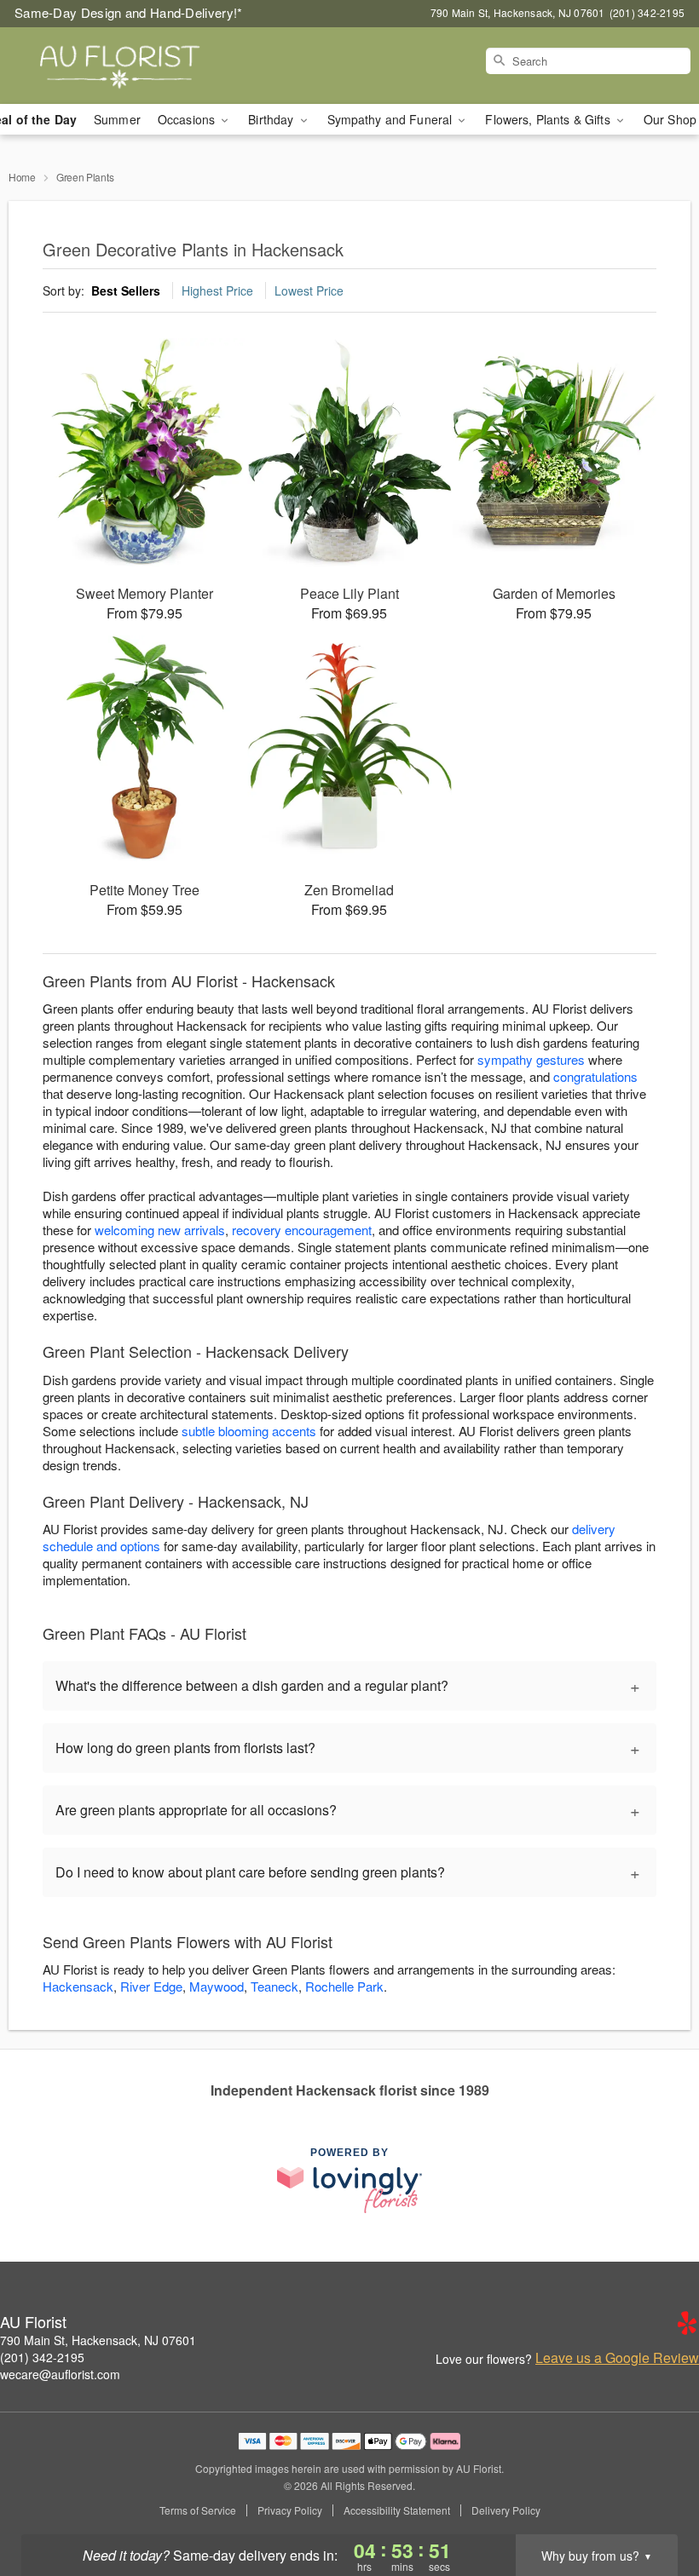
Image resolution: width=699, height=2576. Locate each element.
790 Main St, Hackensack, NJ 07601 (98, 2340)
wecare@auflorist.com (60, 2374)
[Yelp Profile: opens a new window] (687, 2323)
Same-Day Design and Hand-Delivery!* (129, 12)
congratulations (595, 1076)
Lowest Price (309, 290)
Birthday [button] (272, 119)
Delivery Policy (506, 2510)
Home (22, 177)
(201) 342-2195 (42, 2357)
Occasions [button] (188, 119)
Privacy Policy (290, 2510)
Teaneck (274, 1986)
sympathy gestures (531, 1059)
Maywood (217, 1986)
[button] (654, 2504)
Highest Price (217, 290)
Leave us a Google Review (617, 2358)
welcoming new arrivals (160, 1230)
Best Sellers (126, 290)
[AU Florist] (119, 66)
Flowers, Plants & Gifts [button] (549, 119)
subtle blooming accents (249, 1431)
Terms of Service (198, 2510)
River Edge (151, 1986)
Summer (117, 119)
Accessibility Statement (397, 2510)
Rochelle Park (344, 1986)
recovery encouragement (302, 1230)
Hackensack (78, 1986)
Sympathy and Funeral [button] (392, 119)
